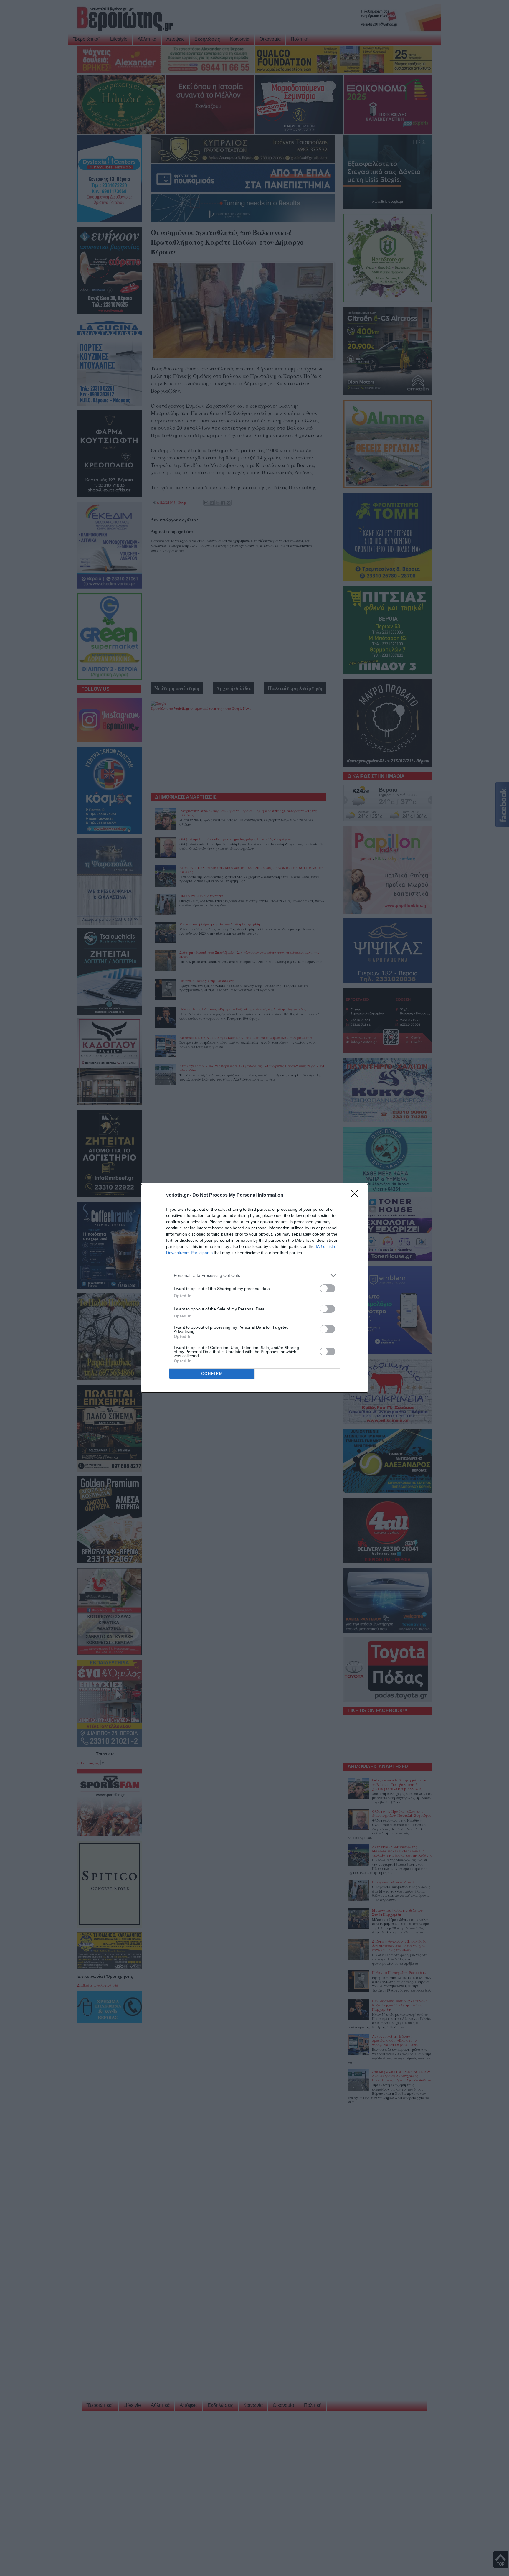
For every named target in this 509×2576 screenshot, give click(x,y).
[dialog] (254, 1288)
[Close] (356, 1195)
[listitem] (254, 1275)
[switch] (328, 1288)
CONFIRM (212, 1374)
